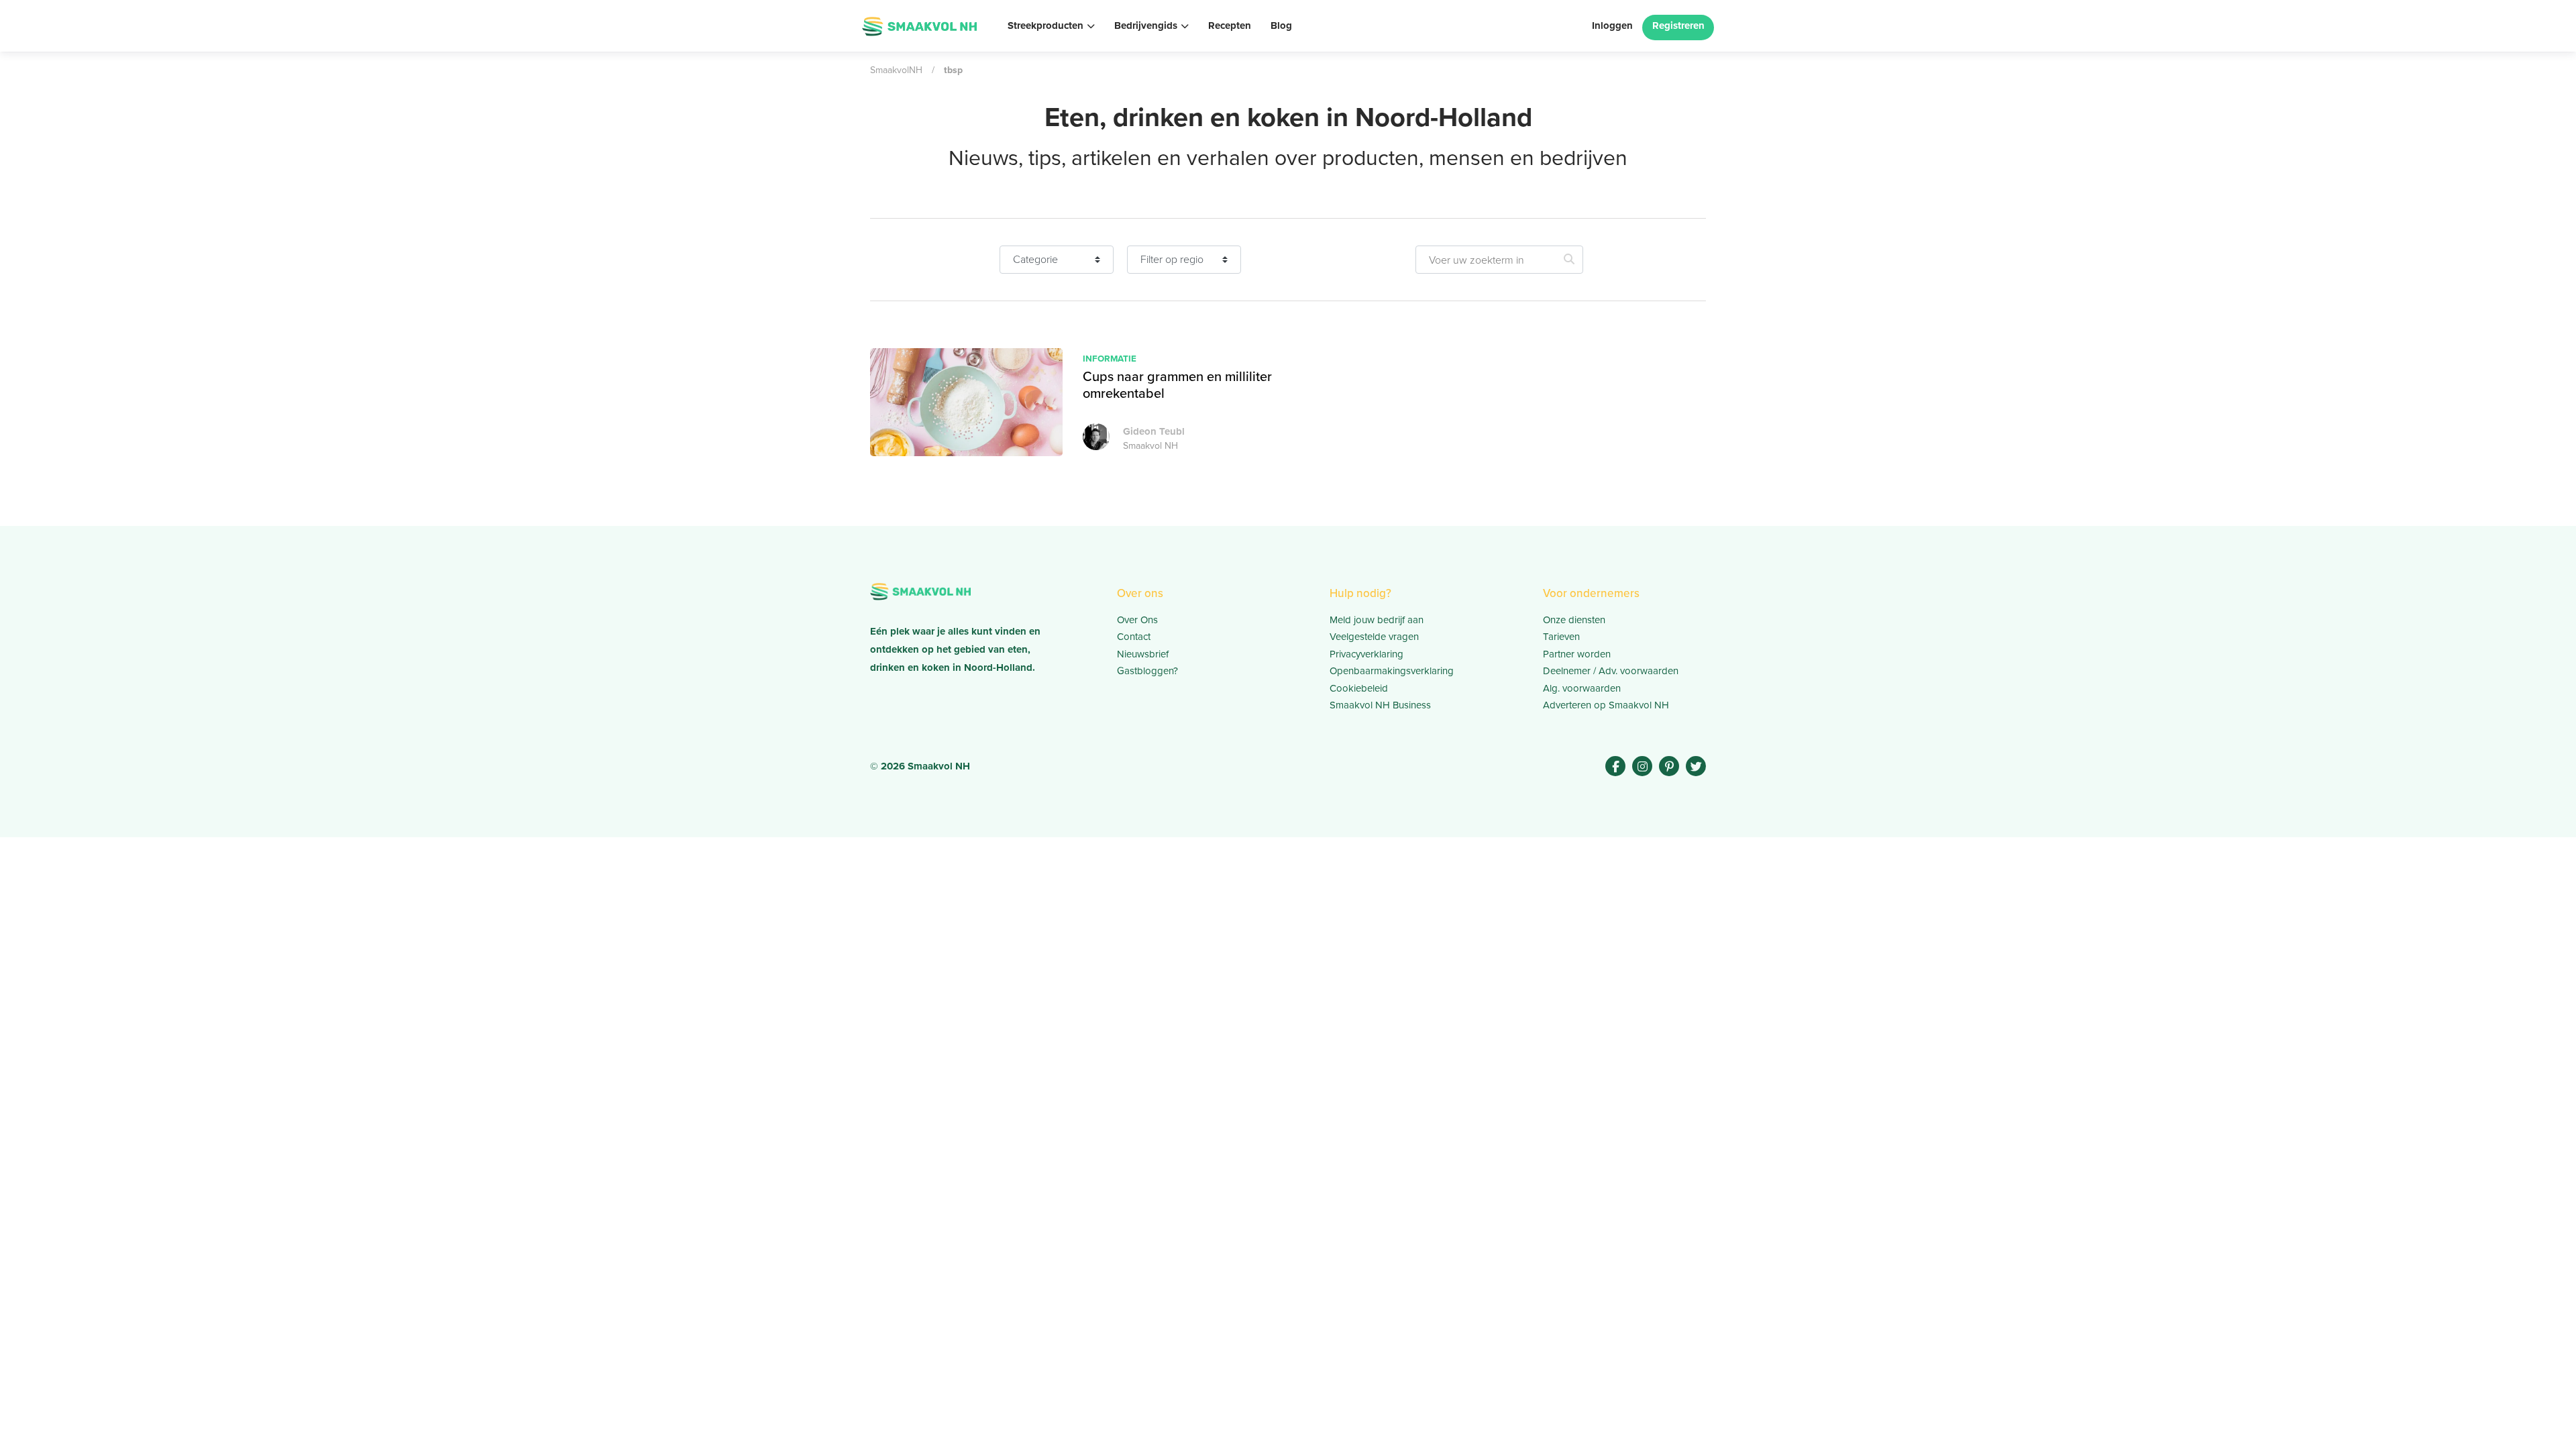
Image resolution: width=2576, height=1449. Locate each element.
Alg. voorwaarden (1582, 688)
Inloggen (1612, 25)
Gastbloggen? (1147, 671)
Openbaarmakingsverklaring (1392, 671)
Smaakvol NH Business (1380, 705)
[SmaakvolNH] (919, 25)
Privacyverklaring (1366, 654)
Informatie (1110, 358)
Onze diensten (1574, 620)
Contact (1134, 637)
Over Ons (1137, 620)
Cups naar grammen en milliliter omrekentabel (1177, 385)
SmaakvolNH (896, 70)
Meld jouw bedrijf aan (1377, 620)
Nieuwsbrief (1143, 654)
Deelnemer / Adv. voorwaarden (1611, 671)
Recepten (1230, 25)
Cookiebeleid (1359, 688)
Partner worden (1577, 654)
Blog (1281, 25)
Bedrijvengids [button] (1146, 25)
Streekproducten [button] (1045, 25)
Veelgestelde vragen (1374, 637)
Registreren (1678, 25)
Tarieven (1561, 637)
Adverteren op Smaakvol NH (1606, 705)
